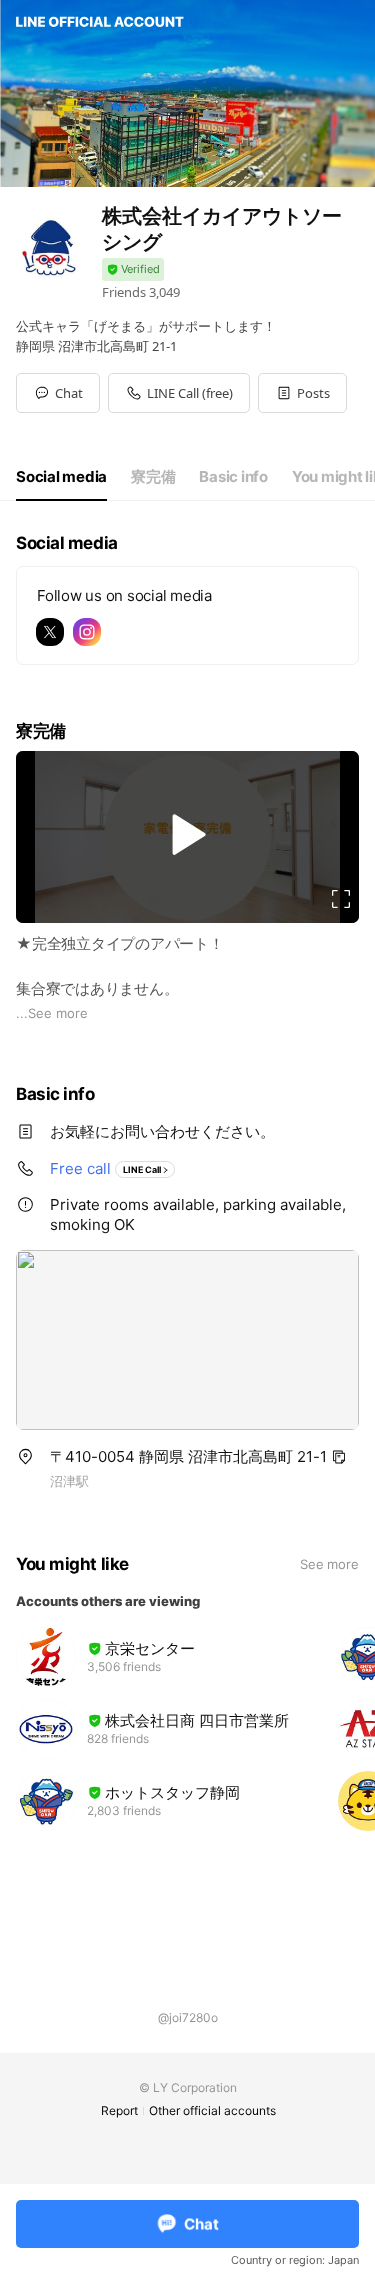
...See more (52, 1013)
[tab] (61, 477)
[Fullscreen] (341, 899)
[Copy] (339, 1457)
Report (119, 2110)
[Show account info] (133, 269)
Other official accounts (212, 2110)
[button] (302, 393)
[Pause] (188, 835)
